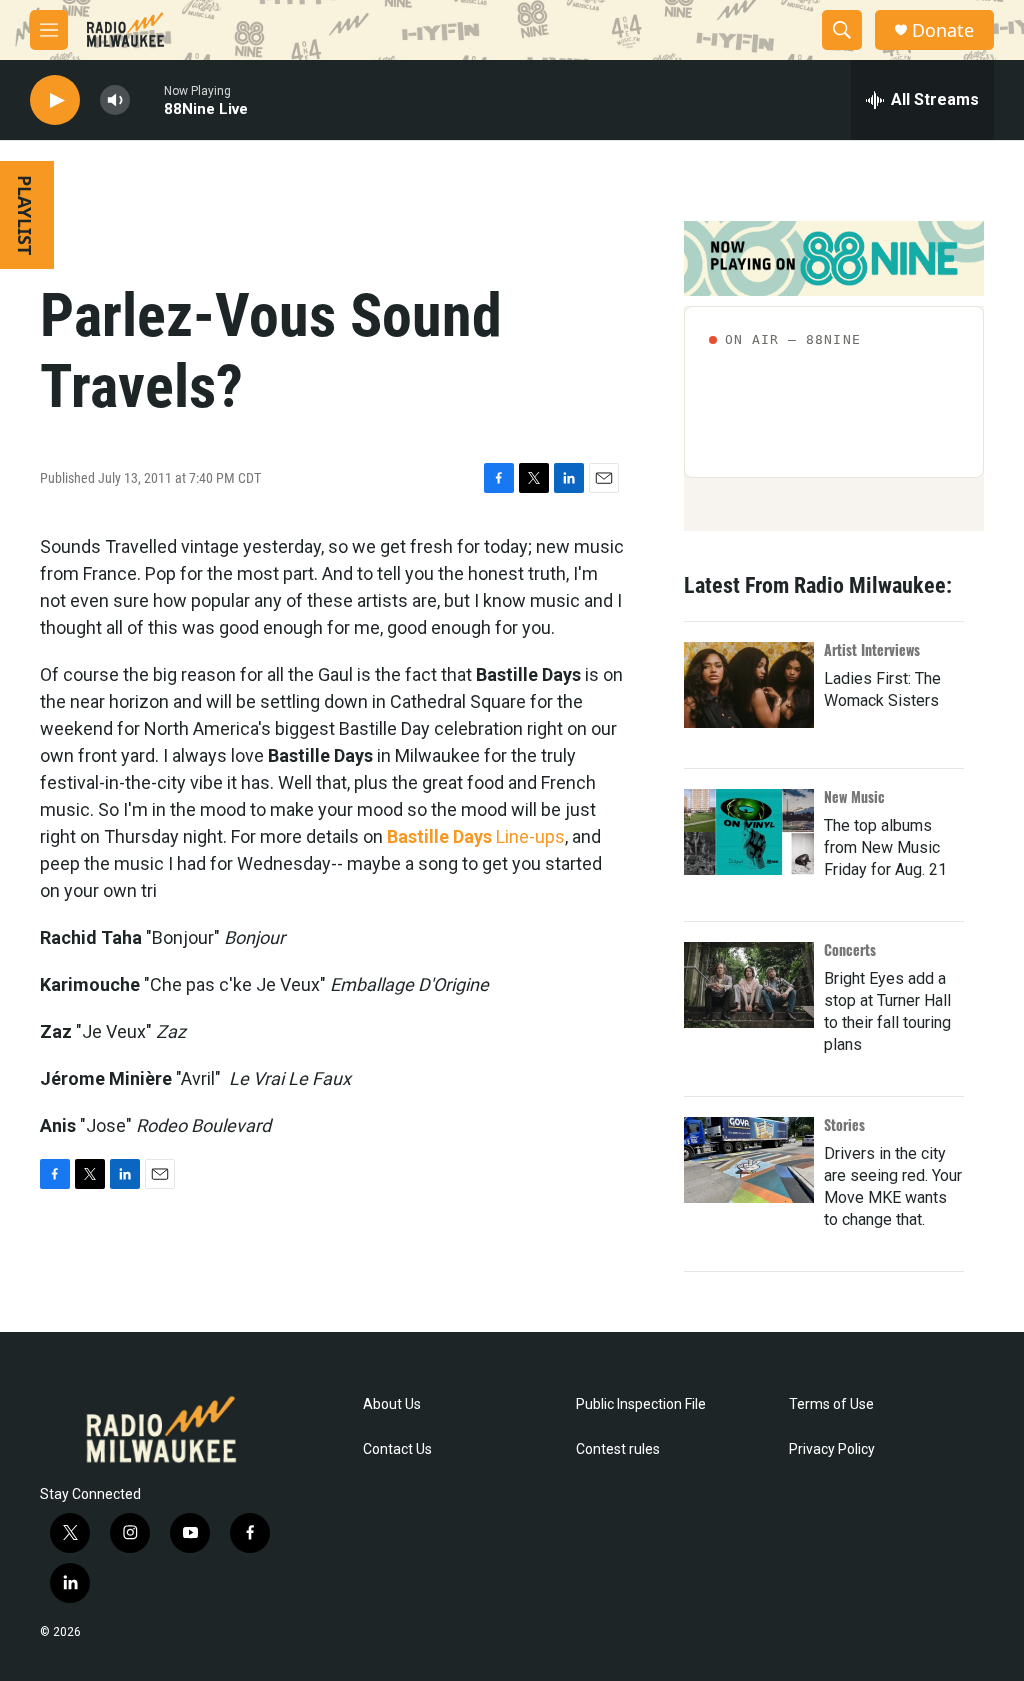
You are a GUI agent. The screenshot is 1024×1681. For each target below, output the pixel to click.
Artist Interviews (872, 649)
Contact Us (397, 1449)
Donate (943, 30)
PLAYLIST (25, 215)
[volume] (115, 100)
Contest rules (618, 1449)
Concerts (850, 949)
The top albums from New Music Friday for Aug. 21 (885, 847)
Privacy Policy (832, 1449)
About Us (392, 1404)
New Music (854, 796)
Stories (844, 1124)
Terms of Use (831, 1404)
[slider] (147, 99)
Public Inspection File (641, 1404)
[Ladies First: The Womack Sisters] (749, 685)
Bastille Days (439, 836)
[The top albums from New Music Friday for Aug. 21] (749, 832)
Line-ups (530, 836)
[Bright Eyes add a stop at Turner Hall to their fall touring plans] (749, 985)
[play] (55, 100)
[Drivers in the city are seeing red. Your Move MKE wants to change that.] (749, 1160)
